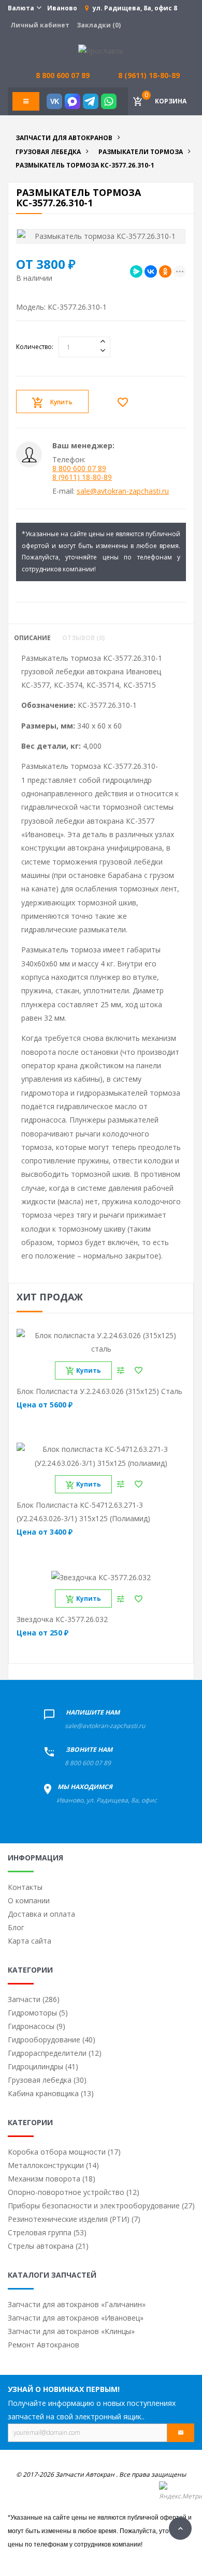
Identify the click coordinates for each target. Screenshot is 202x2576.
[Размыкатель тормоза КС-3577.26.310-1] (101, 236)
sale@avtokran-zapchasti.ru (123, 491)
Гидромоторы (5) (38, 2013)
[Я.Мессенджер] (136, 271)
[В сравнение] (121, 1370)
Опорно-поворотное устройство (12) (74, 2192)
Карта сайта (30, 1941)
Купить (61, 402)
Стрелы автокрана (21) (48, 2246)
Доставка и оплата (41, 1914)
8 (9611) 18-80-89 (149, 75)
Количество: (35, 347)
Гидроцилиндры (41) (43, 2066)
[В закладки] (125, 402)
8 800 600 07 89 (79, 468)
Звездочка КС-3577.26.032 (62, 1619)
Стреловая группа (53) (47, 2232)
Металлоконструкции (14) (53, 2165)
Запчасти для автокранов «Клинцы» (71, 2331)
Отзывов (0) (83, 638)
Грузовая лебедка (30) (47, 2080)
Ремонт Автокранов (44, 2345)
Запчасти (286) (34, 1999)
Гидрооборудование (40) (52, 2040)
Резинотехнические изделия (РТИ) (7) (74, 2219)
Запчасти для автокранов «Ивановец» (76, 2318)
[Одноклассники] (165, 271)
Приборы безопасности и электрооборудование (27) (101, 2206)
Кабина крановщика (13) (51, 2093)
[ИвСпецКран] (101, 50)
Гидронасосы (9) (37, 2026)
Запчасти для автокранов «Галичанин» (77, 2304)
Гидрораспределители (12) (55, 2053)
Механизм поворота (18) (52, 2179)
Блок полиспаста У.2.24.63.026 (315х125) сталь (99, 1391)
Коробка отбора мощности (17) (64, 2152)
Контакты (25, 1887)
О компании (29, 1900)
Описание (32, 638)
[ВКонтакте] (151, 271)
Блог (16, 1927)
